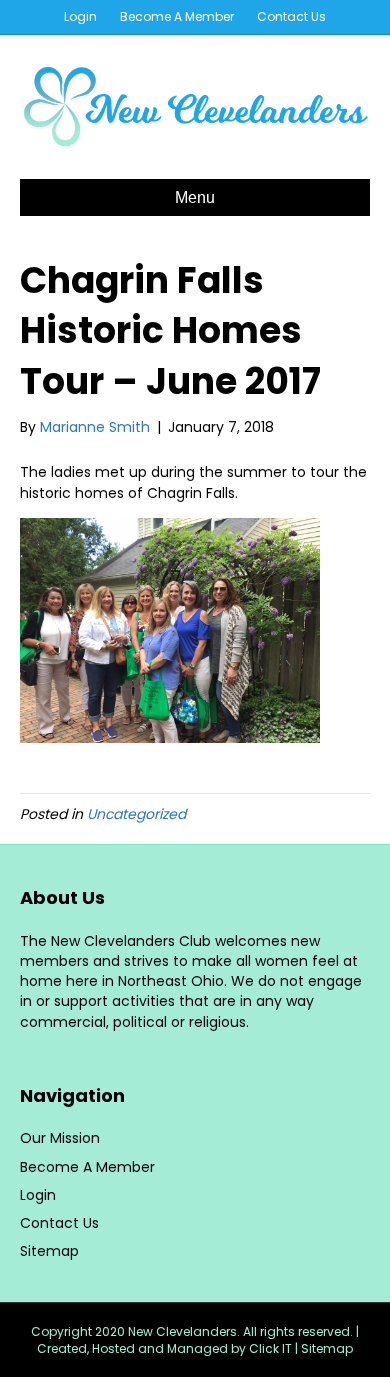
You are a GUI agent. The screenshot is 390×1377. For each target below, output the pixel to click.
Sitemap (49, 1251)
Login (80, 16)
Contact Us (291, 16)
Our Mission (60, 1138)
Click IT (272, 1348)
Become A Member (177, 16)
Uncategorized (136, 814)
